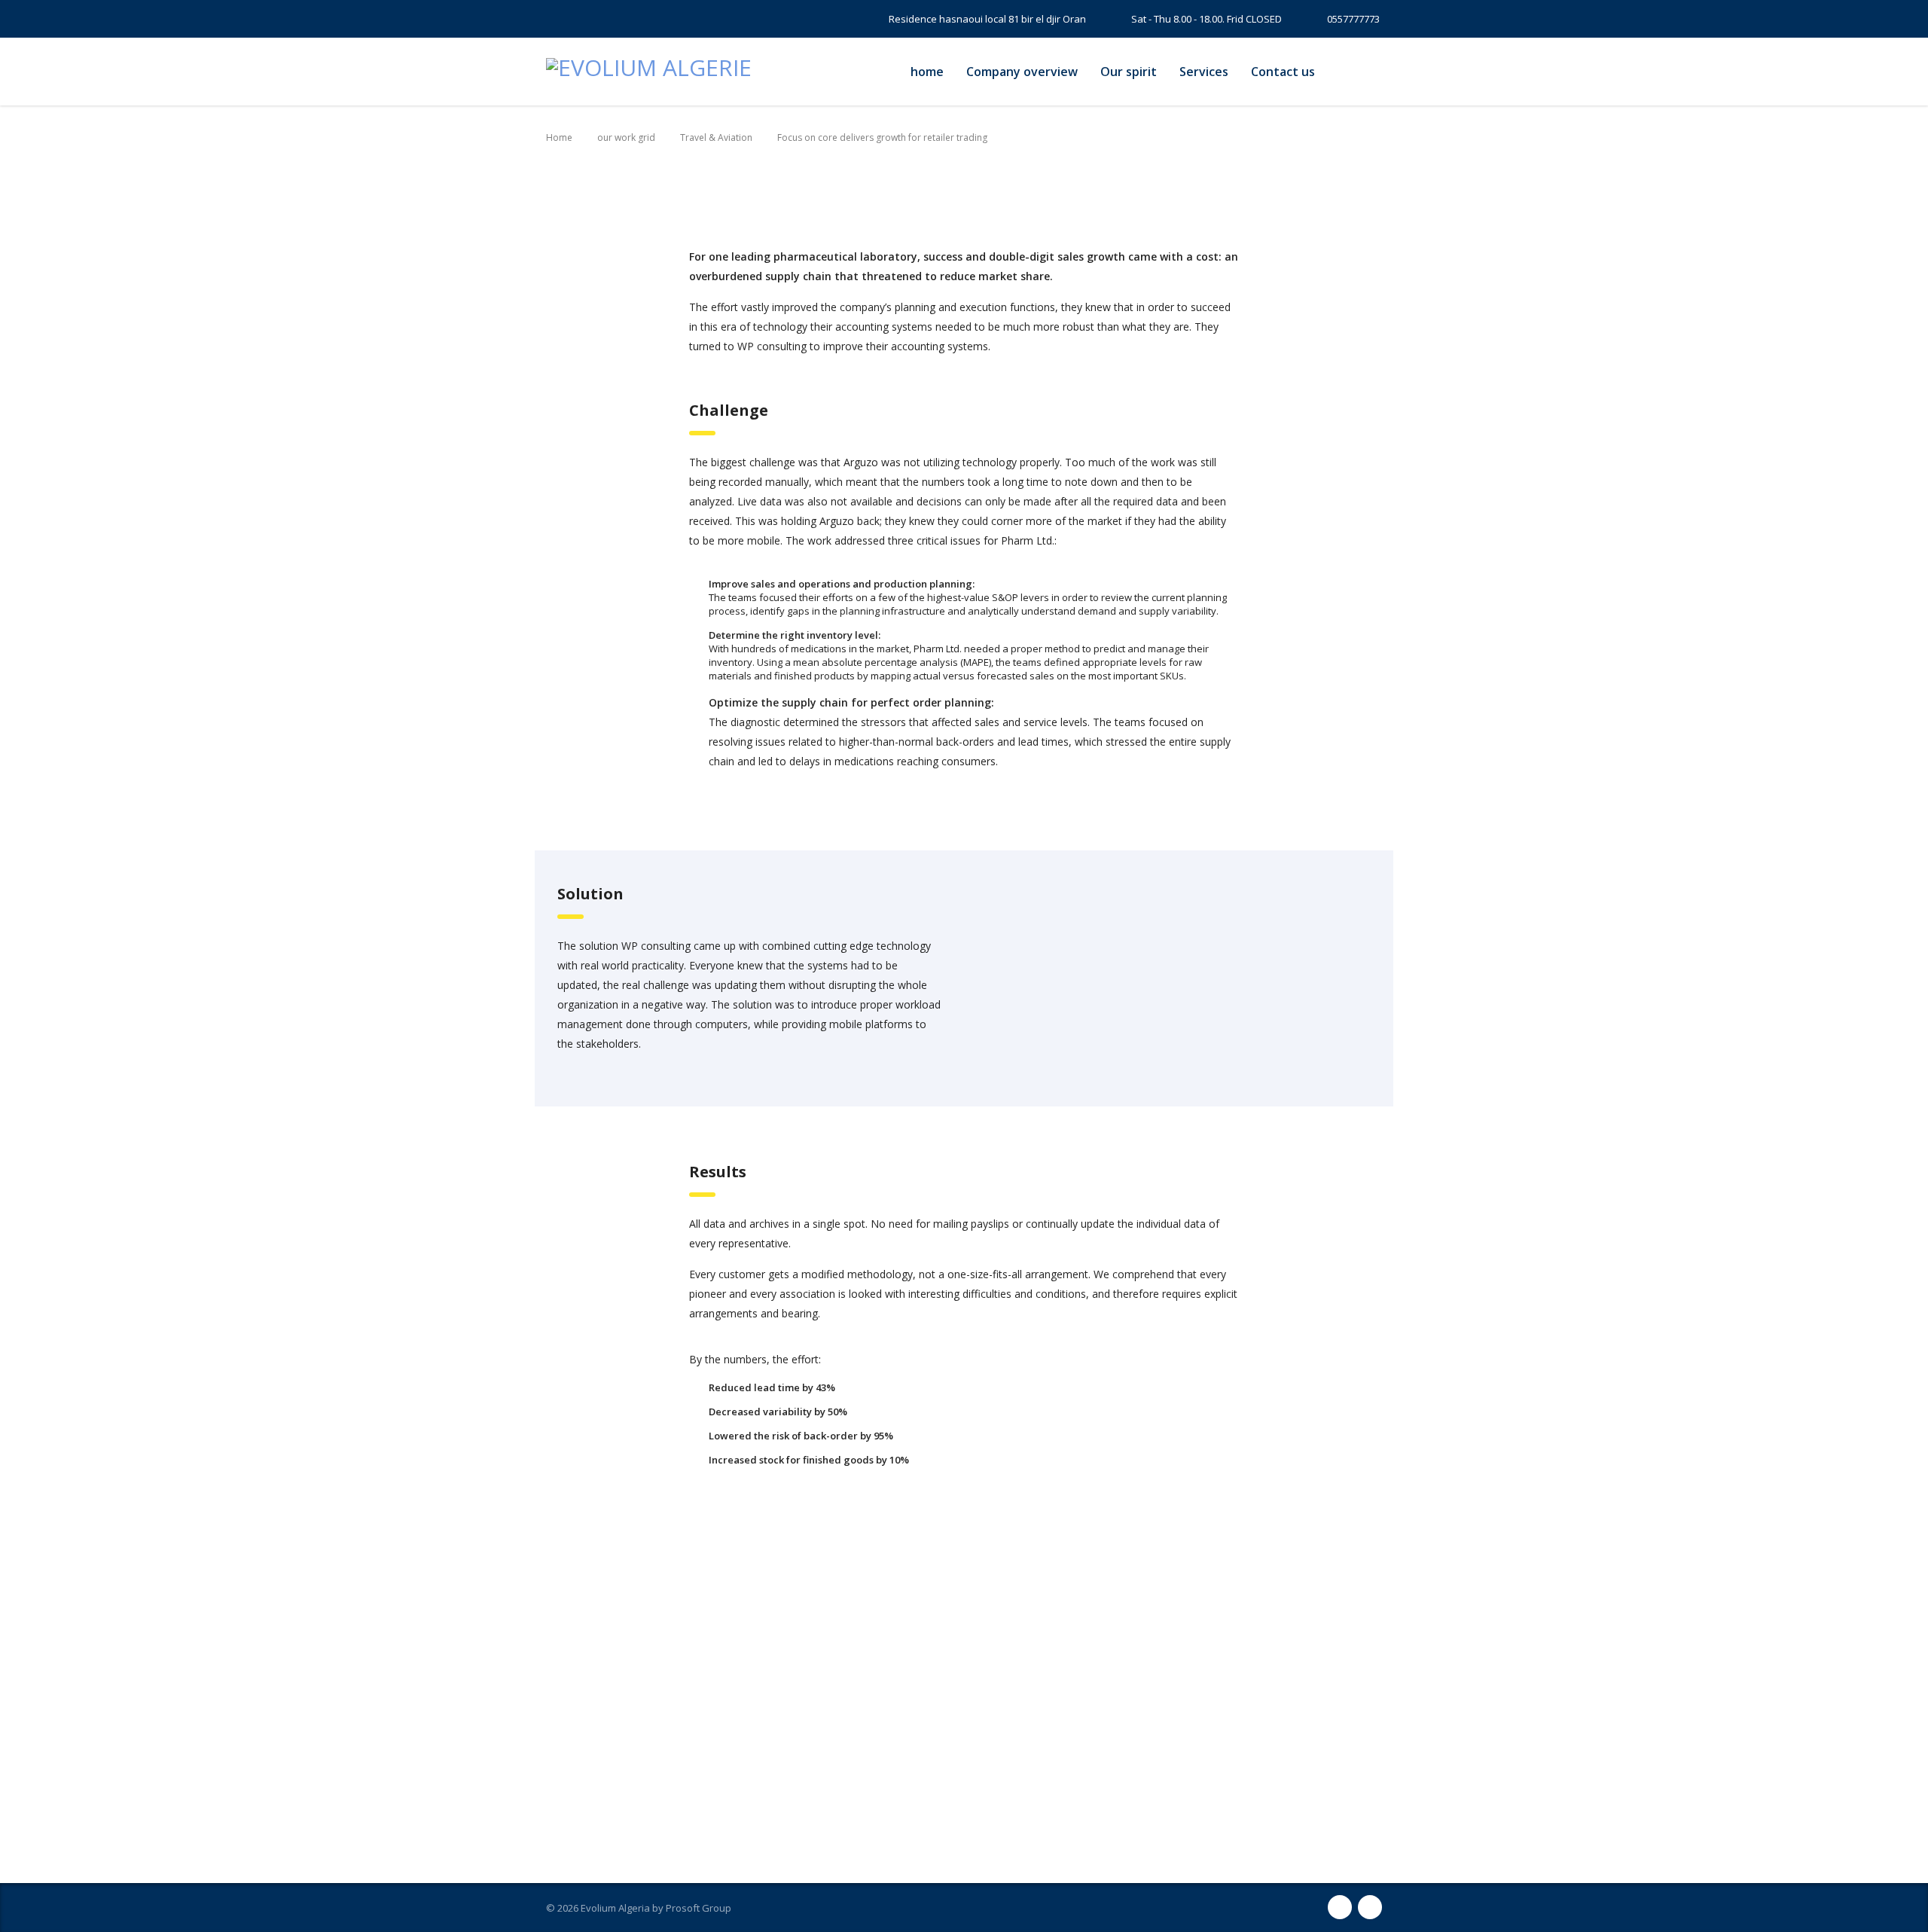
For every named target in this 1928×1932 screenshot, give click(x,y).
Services (1204, 72)
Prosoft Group (699, 1908)
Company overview (1022, 72)
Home (559, 137)
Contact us (1283, 72)
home (927, 72)
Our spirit (1129, 72)
